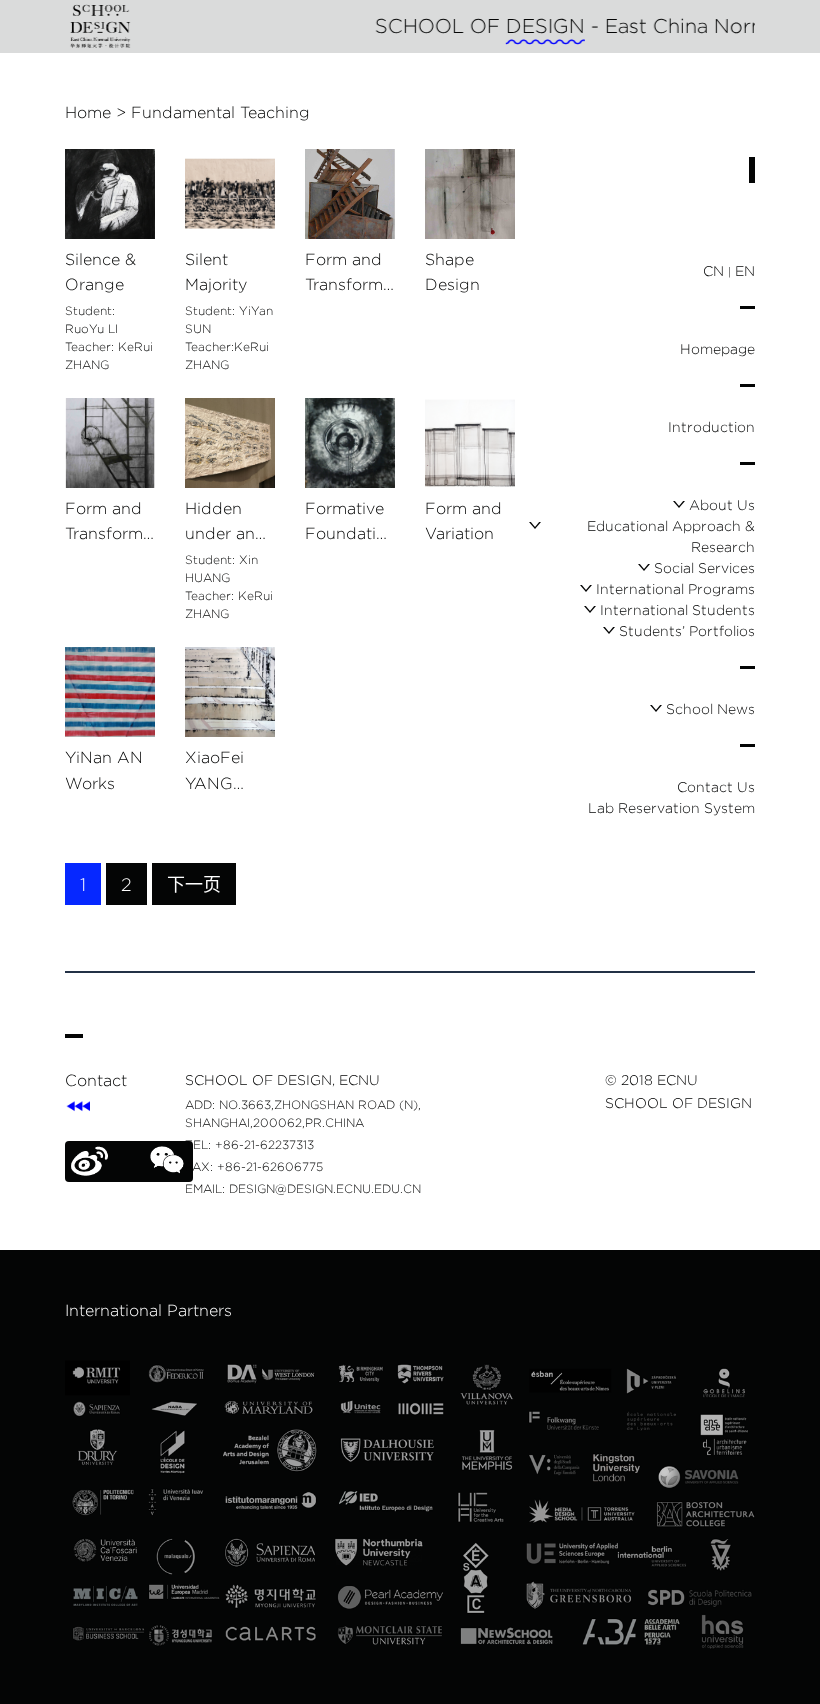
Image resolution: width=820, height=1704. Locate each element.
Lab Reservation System (671, 808)
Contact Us (716, 787)
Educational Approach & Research (671, 536)
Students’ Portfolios (687, 631)
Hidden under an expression (227, 523)
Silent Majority (216, 272)
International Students (677, 610)
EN (745, 271)
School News (710, 709)
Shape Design (452, 272)
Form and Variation (463, 521)
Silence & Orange (100, 272)
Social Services (704, 568)
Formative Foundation (345, 523)
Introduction (711, 427)
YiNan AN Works (104, 770)
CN (713, 271)
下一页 (194, 885)
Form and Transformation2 (348, 274)
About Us (722, 505)
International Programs (675, 589)
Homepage (717, 349)
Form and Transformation (108, 523)
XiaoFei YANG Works (214, 772)
